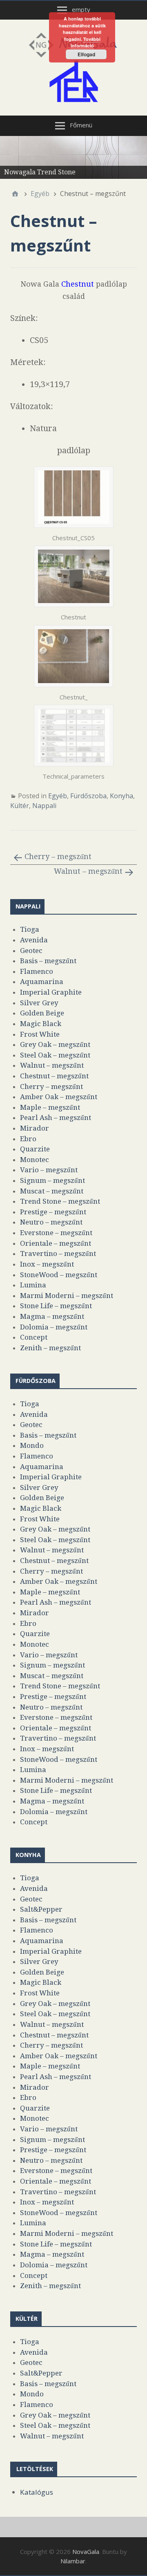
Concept (34, 1337)
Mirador (35, 1128)
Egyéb (58, 796)
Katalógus (37, 2492)
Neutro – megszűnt (51, 1222)
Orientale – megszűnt (56, 1243)
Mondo (32, 1445)
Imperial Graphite (51, 992)
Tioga (30, 929)
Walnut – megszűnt (88, 871)
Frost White (40, 1034)
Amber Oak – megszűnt (59, 1097)
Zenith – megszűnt (50, 1348)
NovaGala (86, 2552)
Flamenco (37, 971)
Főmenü (81, 125)
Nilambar (73, 2561)
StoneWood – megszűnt (59, 1275)
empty (81, 9)
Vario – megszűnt (49, 1170)
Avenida (34, 940)
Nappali (44, 806)
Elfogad (86, 54)
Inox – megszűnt (47, 1264)
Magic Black (41, 1024)
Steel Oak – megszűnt (55, 1055)
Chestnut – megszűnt (54, 1076)
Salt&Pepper (41, 1909)
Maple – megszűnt (50, 1107)
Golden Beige (42, 1013)
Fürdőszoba (88, 796)
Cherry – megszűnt (58, 856)
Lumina (33, 1285)
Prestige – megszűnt (53, 1212)
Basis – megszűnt (48, 961)
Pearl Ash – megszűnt (56, 1118)
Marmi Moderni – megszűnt (67, 1296)
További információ (86, 42)
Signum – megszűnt (52, 1180)
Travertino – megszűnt (58, 1253)
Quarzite (35, 1149)
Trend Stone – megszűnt (60, 1201)
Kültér (20, 806)
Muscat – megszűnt (52, 1191)
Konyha (121, 796)
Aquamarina (42, 982)
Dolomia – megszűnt (54, 1327)
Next (137, 156)
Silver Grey (39, 1003)
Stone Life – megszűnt (56, 1306)
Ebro (28, 1139)
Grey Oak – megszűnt (55, 1044)
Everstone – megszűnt (56, 1233)
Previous (10, 156)
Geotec (31, 951)
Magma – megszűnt (52, 1316)
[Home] (15, 194)
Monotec (35, 1160)
